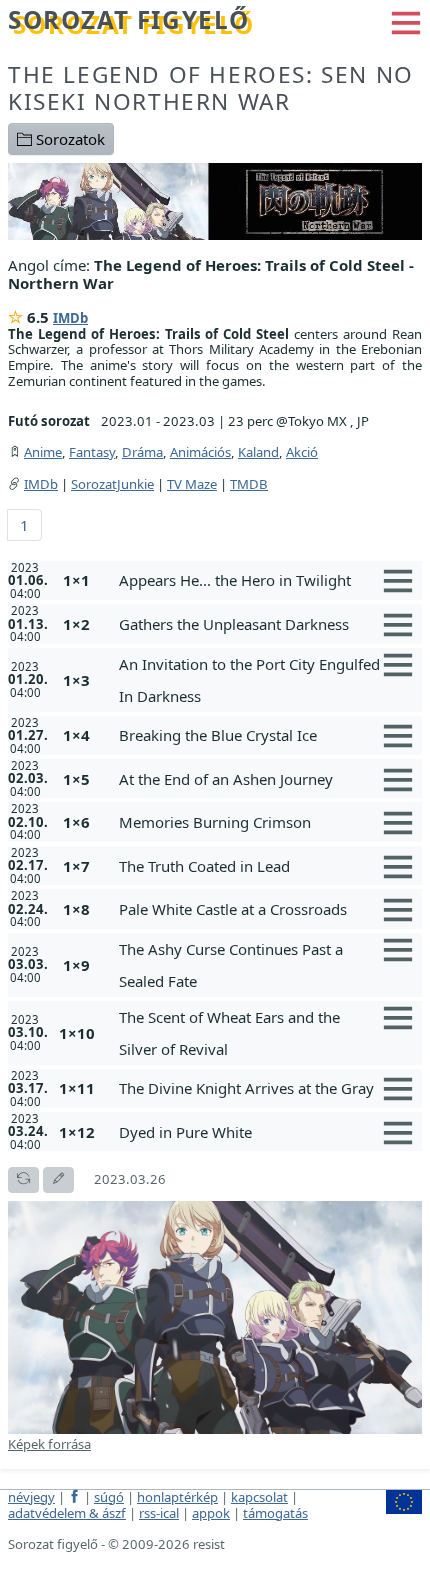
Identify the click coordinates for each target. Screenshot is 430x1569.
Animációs (200, 452)
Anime (43, 452)
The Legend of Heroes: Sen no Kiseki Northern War (211, 88)
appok (211, 1513)
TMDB (249, 484)
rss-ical (159, 1513)
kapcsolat (259, 1497)
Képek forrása (49, 1444)
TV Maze (192, 484)
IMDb (70, 318)
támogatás (275, 1513)
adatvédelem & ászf (67, 1513)
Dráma (142, 452)
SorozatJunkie (112, 484)
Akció (302, 452)
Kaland (258, 452)
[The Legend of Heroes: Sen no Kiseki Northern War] (215, 200)
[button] (406, 21)
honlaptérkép (177, 1497)
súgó (109, 1497)
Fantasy (92, 452)
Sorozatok (68, 139)
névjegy (31, 1497)
